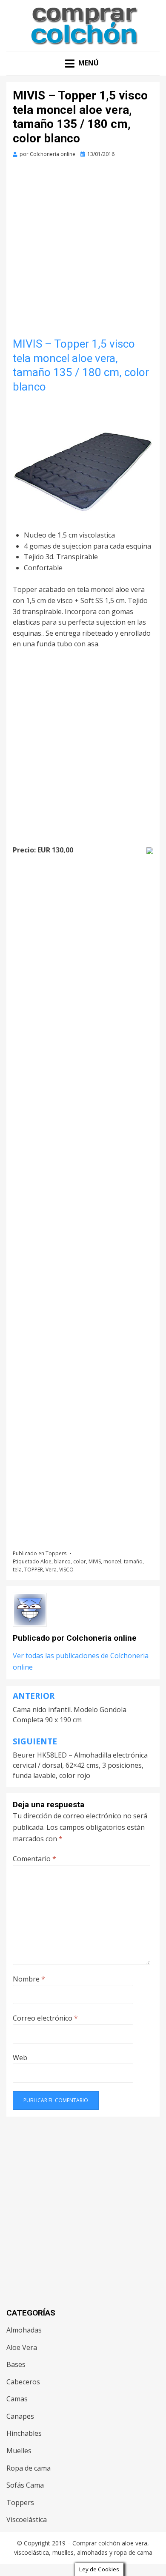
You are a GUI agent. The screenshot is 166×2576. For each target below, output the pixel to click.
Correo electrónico (45, 2018)
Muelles (19, 2451)
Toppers (56, 1553)
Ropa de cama (29, 2468)
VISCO (66, 1570)
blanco (62, 1561)
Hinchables (24, 2433)
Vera (51, 1570)
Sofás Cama (25, 2485)
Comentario (34, 1859)
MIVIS (95, 1561)
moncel (112, 1561)
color (80, 1561)
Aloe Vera (22, 2347)
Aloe (46, 1561)
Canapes (20, 2416)
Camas (17, 2399)
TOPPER (34, 1570)
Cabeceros (23, 2382)
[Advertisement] (83, 251)
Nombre (29, 1979)
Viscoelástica (27, 2519)
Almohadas (24, 2330)
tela (17, 1570)
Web (20, 2058)
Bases (16, 2364)
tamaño (133, 1561)
